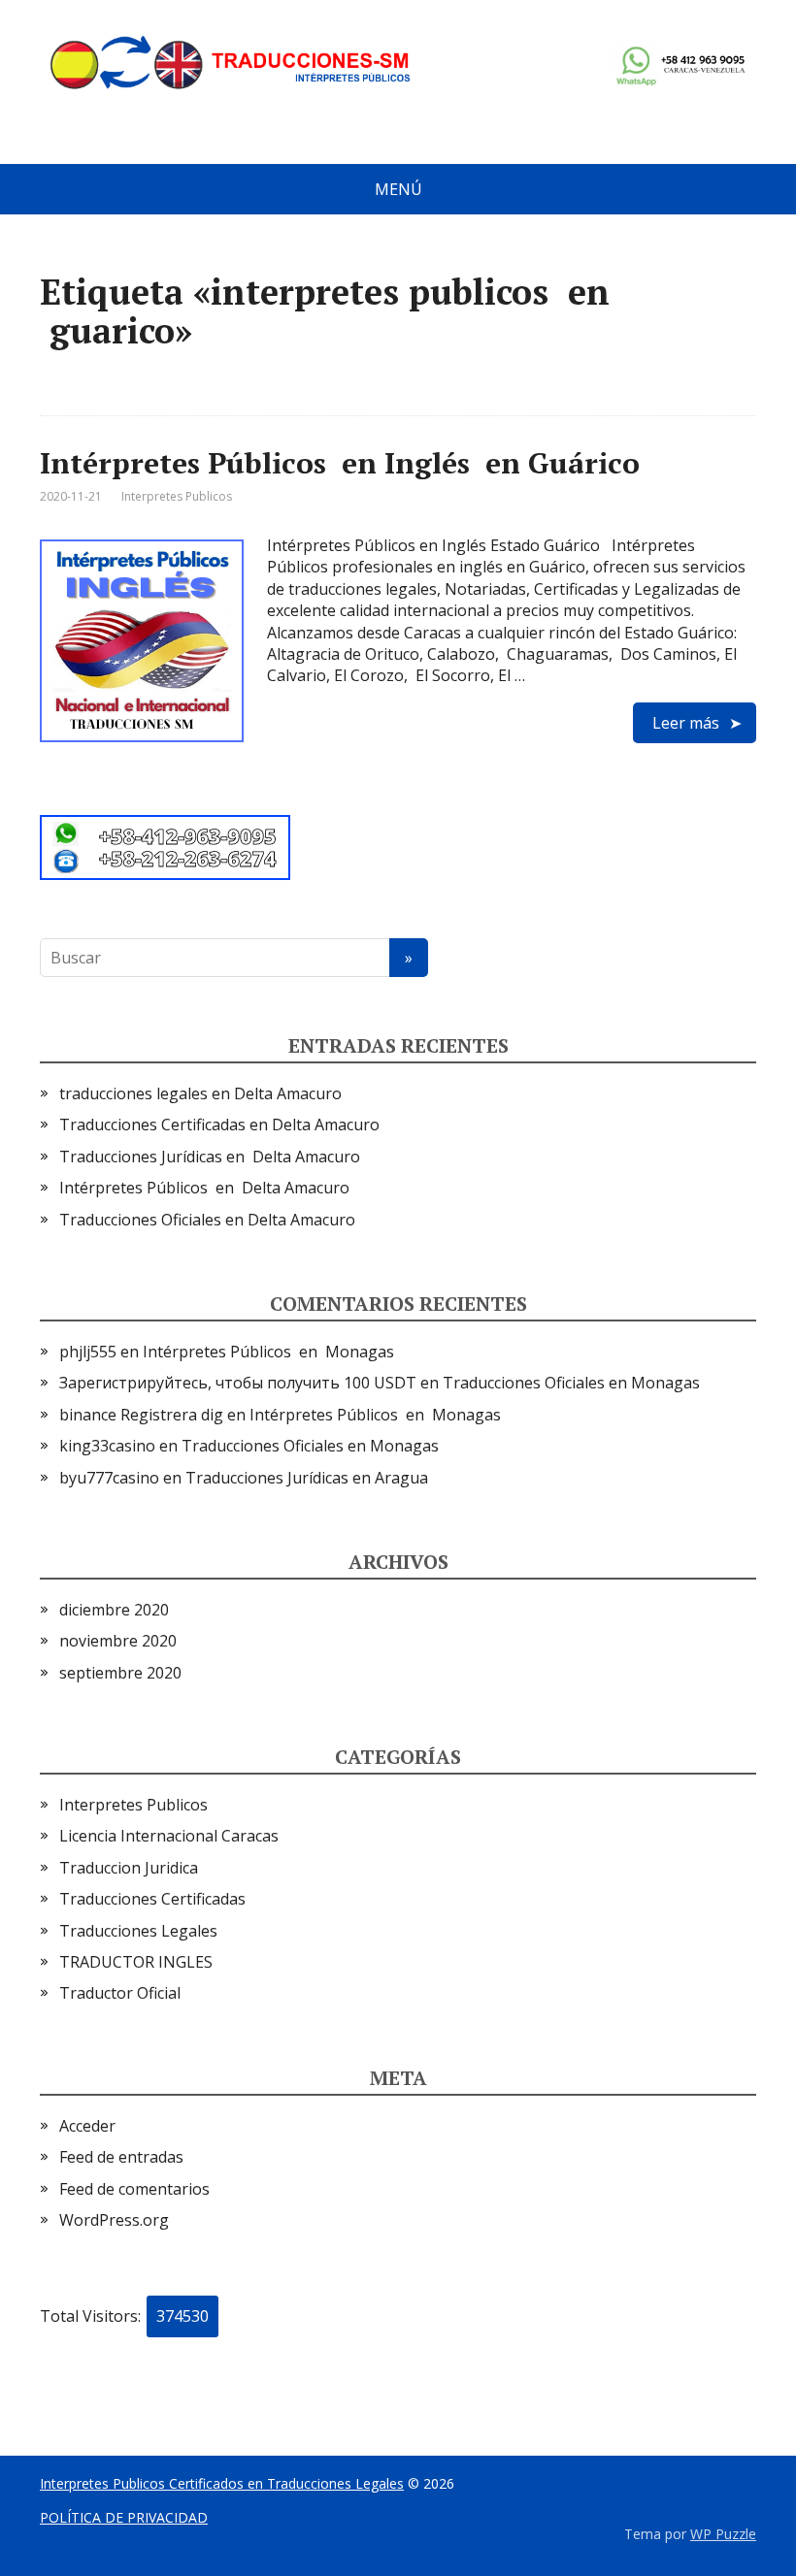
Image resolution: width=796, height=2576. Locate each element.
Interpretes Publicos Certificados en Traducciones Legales (222, 2483)
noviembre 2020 (118, 1641)
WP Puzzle (723, 2534)
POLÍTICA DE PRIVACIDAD (124, 2517)
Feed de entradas (121, 2157)
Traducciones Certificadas (152, 1899)
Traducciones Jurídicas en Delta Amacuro (210, 1157)
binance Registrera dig (141, 1415)
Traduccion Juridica (129, 1868)
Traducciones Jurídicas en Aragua (307, 1478)
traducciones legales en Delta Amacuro (200, 1093)
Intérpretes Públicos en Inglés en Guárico (340, 463)
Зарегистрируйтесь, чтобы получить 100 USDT (238, 1383)
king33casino (107, 1446)
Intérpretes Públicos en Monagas (268, 1352)
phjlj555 (88, 1352)
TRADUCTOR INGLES (136, 1962)
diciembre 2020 (114, 1610)
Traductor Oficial (120, 1993)
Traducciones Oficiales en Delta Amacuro (207, 1220)
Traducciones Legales (138, 1931)
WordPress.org (114, 2220)
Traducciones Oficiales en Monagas (571, 1383)
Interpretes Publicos (177, 496)
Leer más (686, 723)
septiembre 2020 (120, 1673)
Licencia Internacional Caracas (169, 1836)
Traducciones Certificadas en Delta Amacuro (219, 1125)
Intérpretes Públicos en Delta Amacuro (204, 1188)
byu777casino (109, 1478)
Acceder (87, 2126)
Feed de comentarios (134, 2189)
